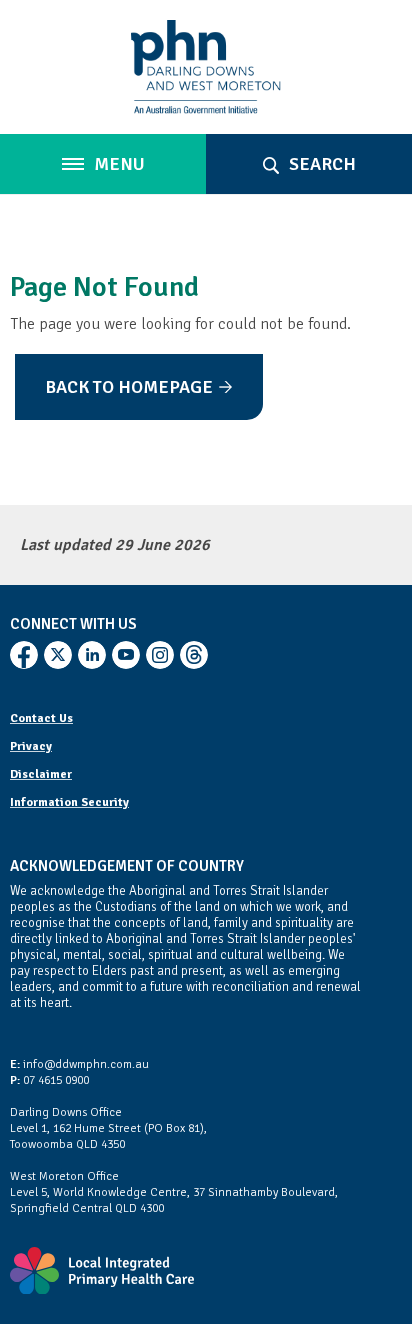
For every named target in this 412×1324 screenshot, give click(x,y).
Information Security (69, 802)
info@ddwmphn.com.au (79, 1064)
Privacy (31, 746)
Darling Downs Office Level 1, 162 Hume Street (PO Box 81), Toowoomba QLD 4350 (108, 1128)
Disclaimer (41, 774)
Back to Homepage (129, 387)
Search (320, 164)
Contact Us (41, 718)
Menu (117, 164)
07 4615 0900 (49, 1080)
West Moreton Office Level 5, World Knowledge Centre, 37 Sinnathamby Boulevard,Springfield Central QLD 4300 (174, 1192)
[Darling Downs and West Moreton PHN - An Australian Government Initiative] (206, 67)
